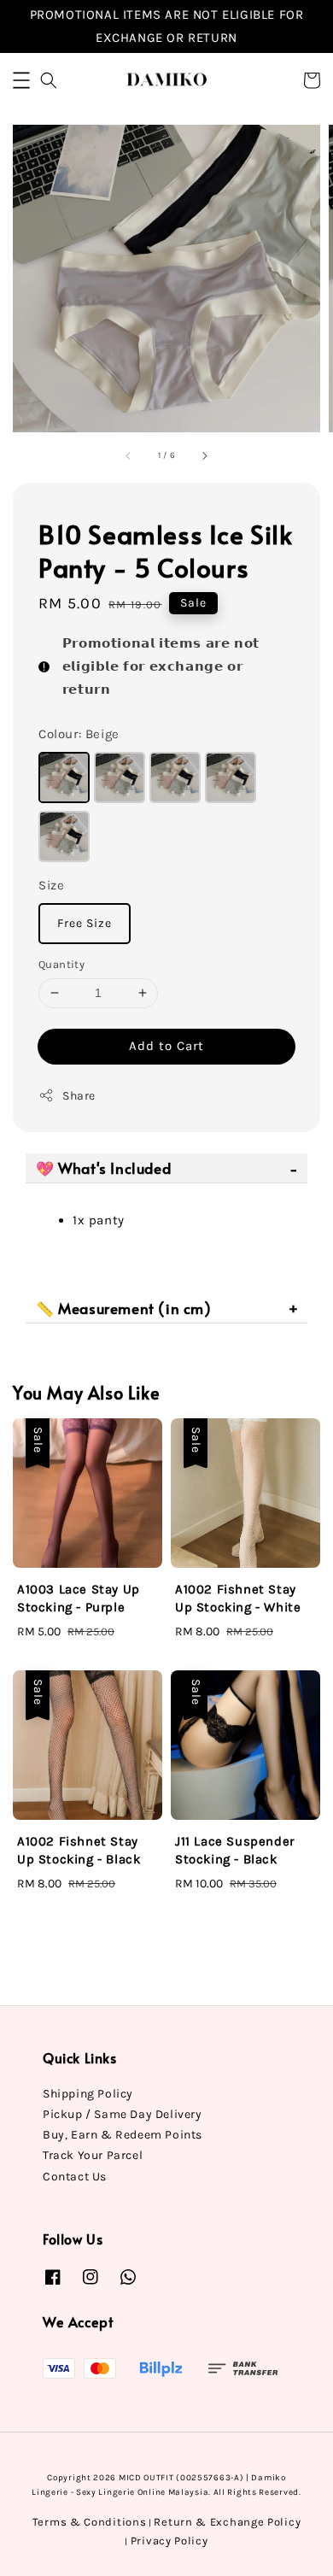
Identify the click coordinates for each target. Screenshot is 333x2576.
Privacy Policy (169, 2541)
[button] (21, 80)
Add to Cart (166, 1046)
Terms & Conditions (90, 2522)
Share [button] (79, 1096)
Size (51, 885)
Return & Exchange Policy (227, 2522)
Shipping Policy (88, 2094)
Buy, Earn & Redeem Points (123, 2135)
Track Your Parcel (93, 2155)
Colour (79, 734)
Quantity (61, 964)
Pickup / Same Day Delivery (123, 2114)
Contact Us (75, 2177)
